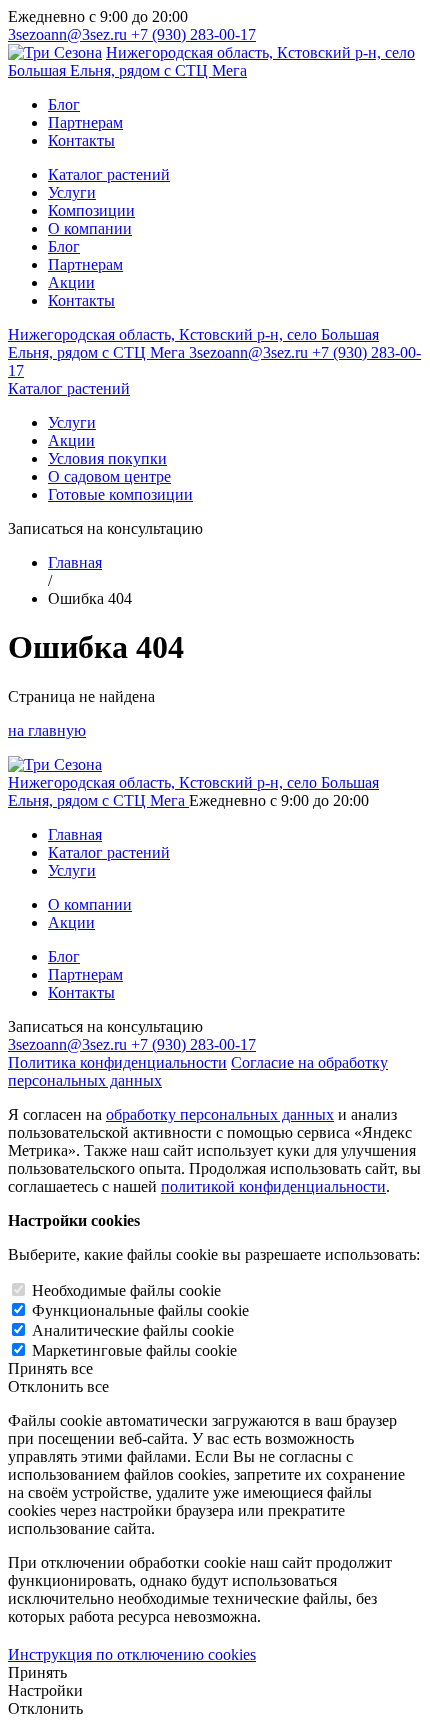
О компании (90, 228)
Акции (71, 282)
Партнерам (85, 122)
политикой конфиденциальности (273, 1186)
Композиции (91, 210)
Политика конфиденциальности (117, 1062)
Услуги (72, 192)
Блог (64, 104)
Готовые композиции (120, 494)
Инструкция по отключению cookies (132, 1654)
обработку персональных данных (220, 1114)
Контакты (81, 140)
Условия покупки (107, 458)
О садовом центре (109, 476)
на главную (47, 730)
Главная (75, 562)
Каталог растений (109, 174)
